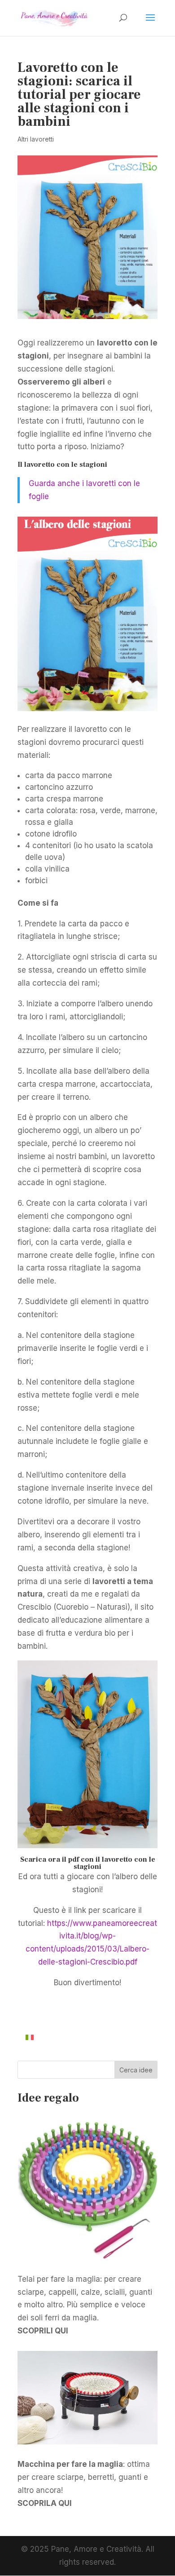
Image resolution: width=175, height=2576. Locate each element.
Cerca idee (136, 2070)
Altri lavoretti (36, 139)
